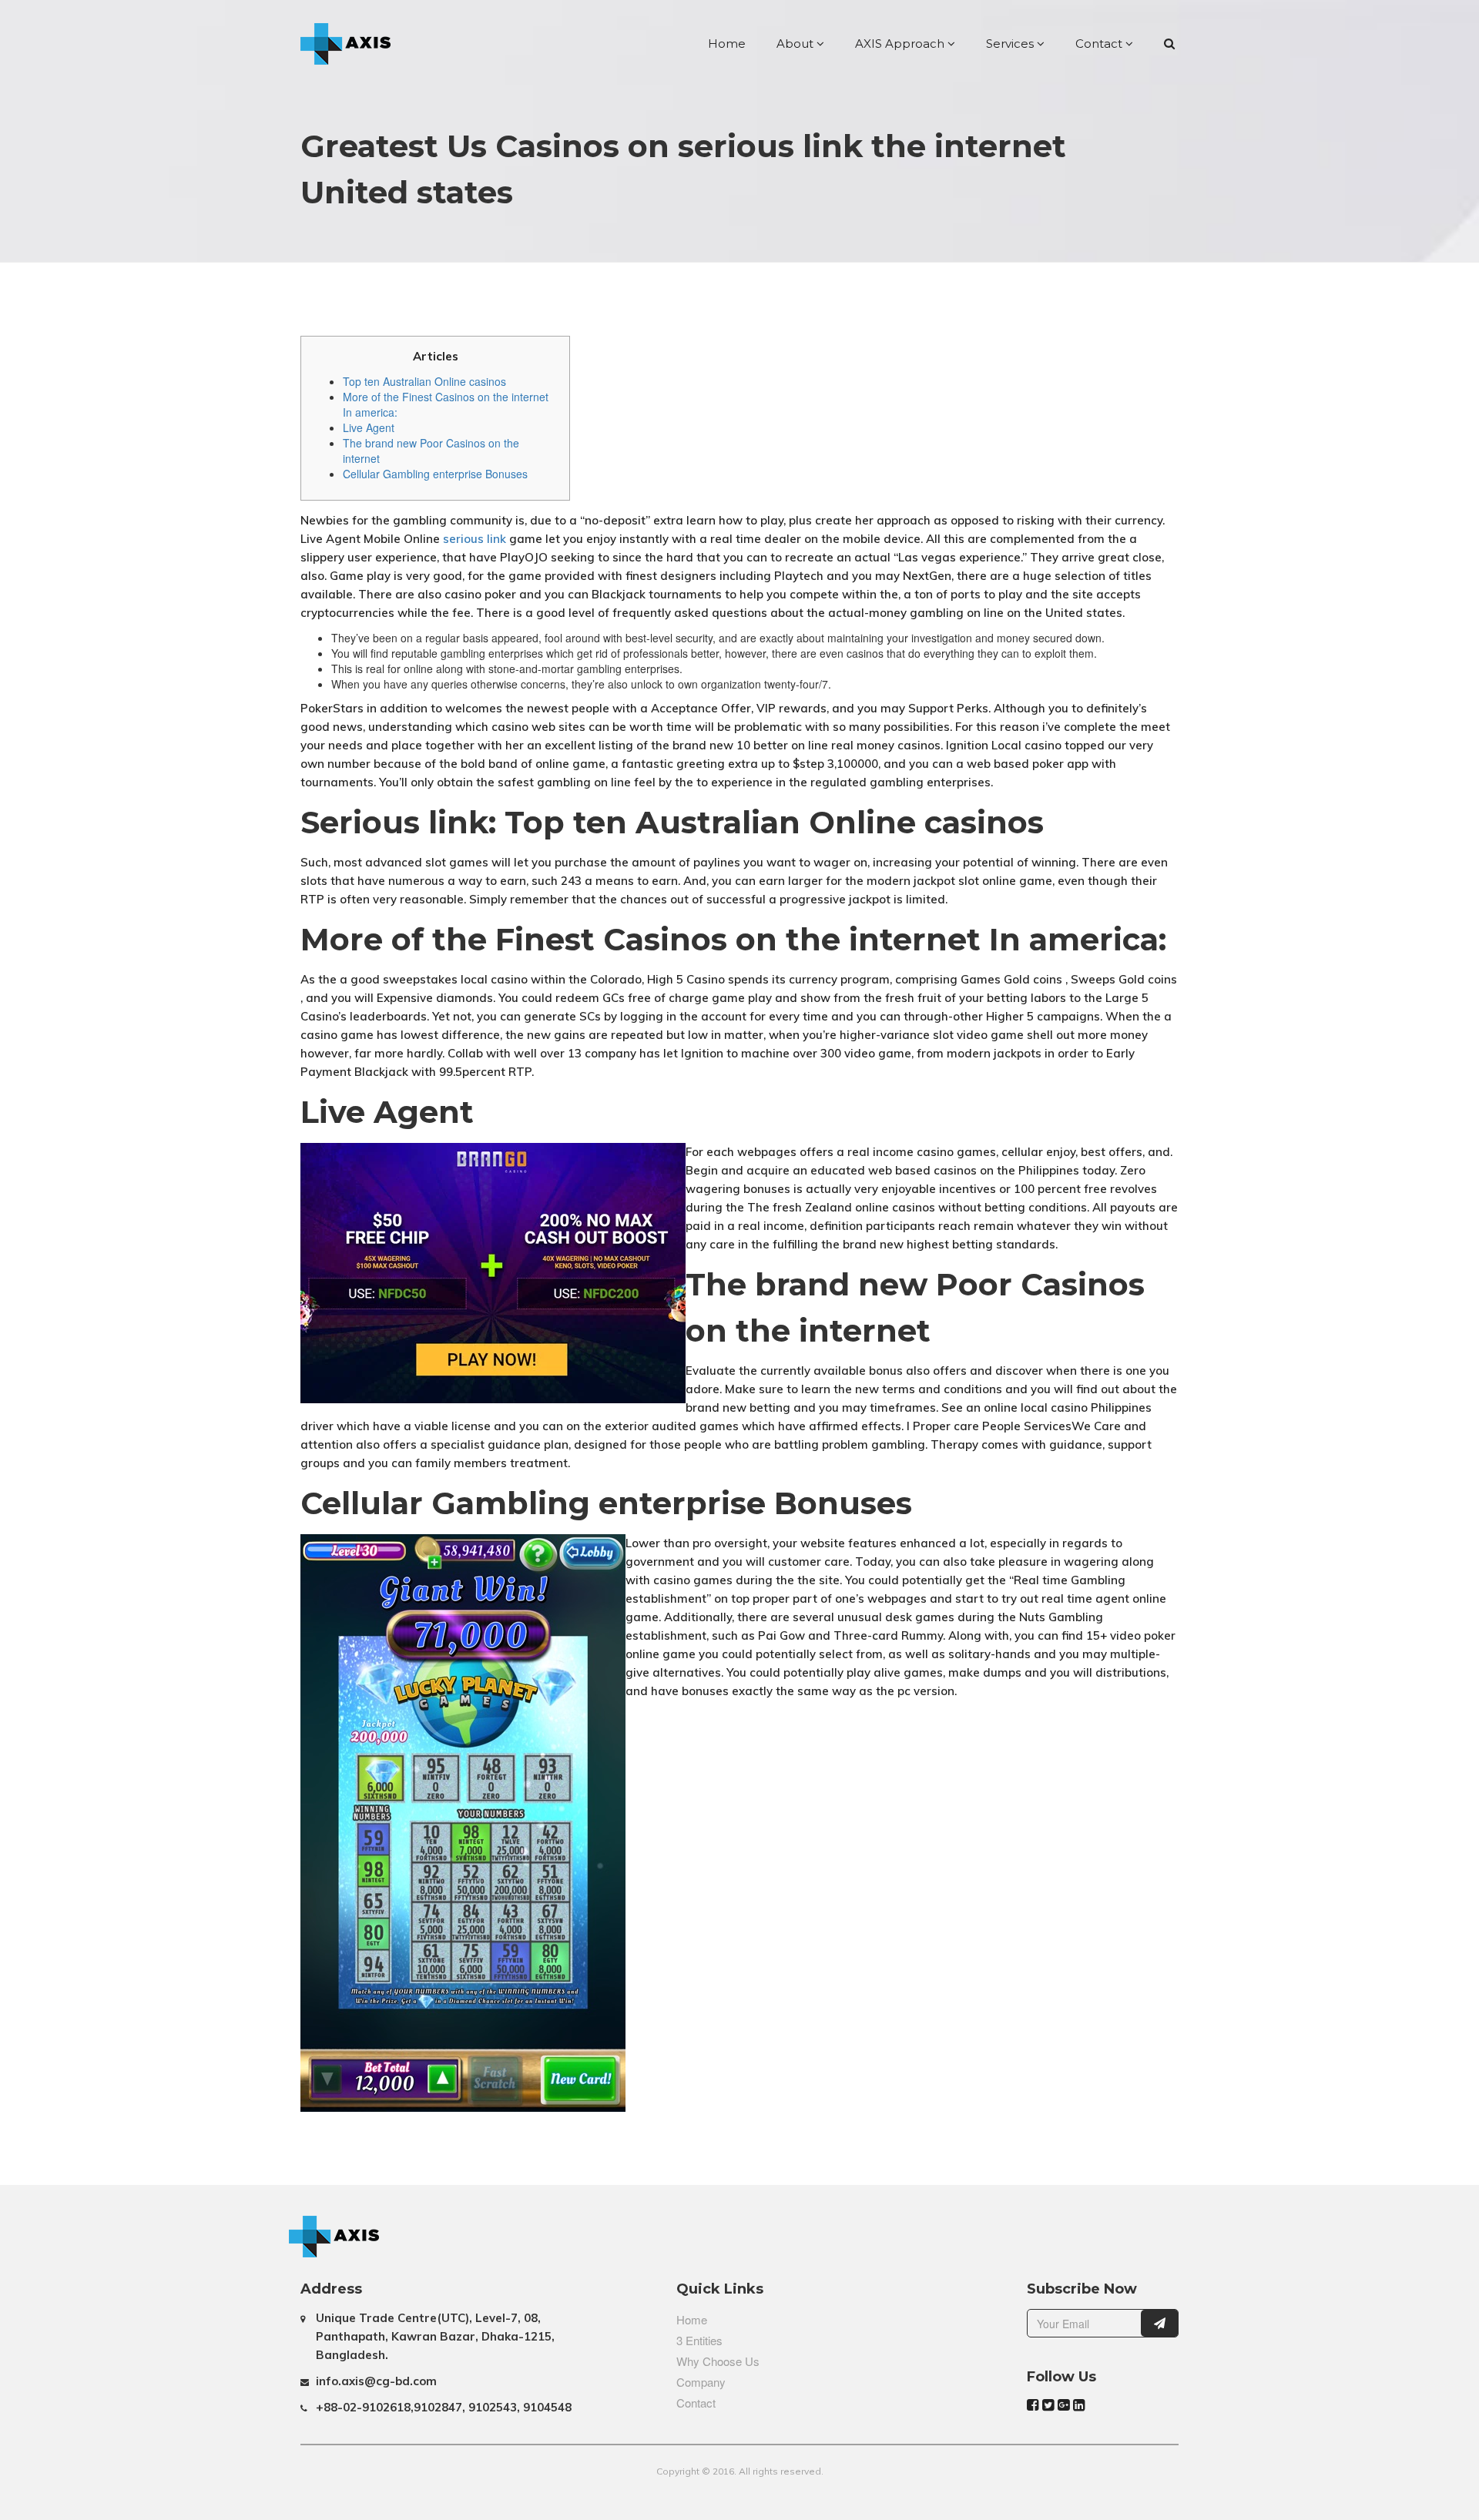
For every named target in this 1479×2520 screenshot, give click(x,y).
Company (701, 2382)
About (797, 44)
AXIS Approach (901, 44)
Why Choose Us (718, 2361)
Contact (1100, 44)
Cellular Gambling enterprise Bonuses (435, 474)
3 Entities (699, 2340)
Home (727, 44)
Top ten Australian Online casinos (424, 381)
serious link (475, 539)
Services (1011, 44)
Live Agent (369, 427)
